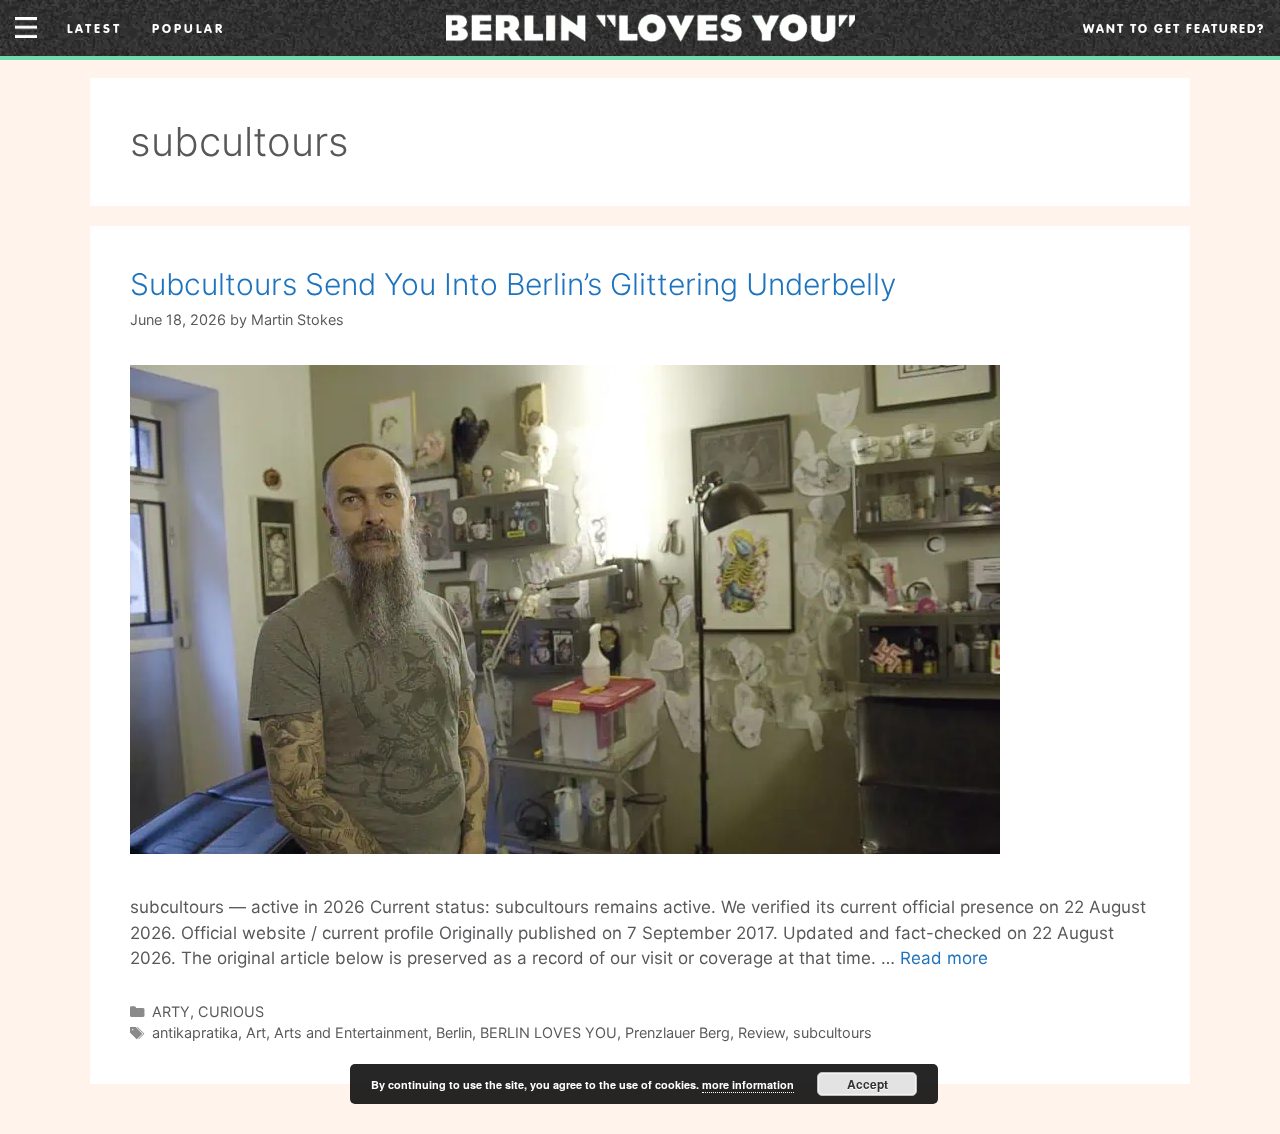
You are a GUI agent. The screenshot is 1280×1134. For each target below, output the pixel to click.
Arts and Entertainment (351, 1032)
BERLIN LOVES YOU (548, 1032)
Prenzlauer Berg (677, 1032)
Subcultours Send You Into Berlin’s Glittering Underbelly (513, 284)
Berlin (454, 1032)
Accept (867, 1084)
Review (761, 1032)
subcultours (832, 1032)
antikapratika (195, 1032)
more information (748, 1084)
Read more (944, 958)
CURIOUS (231, 1011)
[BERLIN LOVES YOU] (650, 26)
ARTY (171, 1011)
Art (256, 1032)
